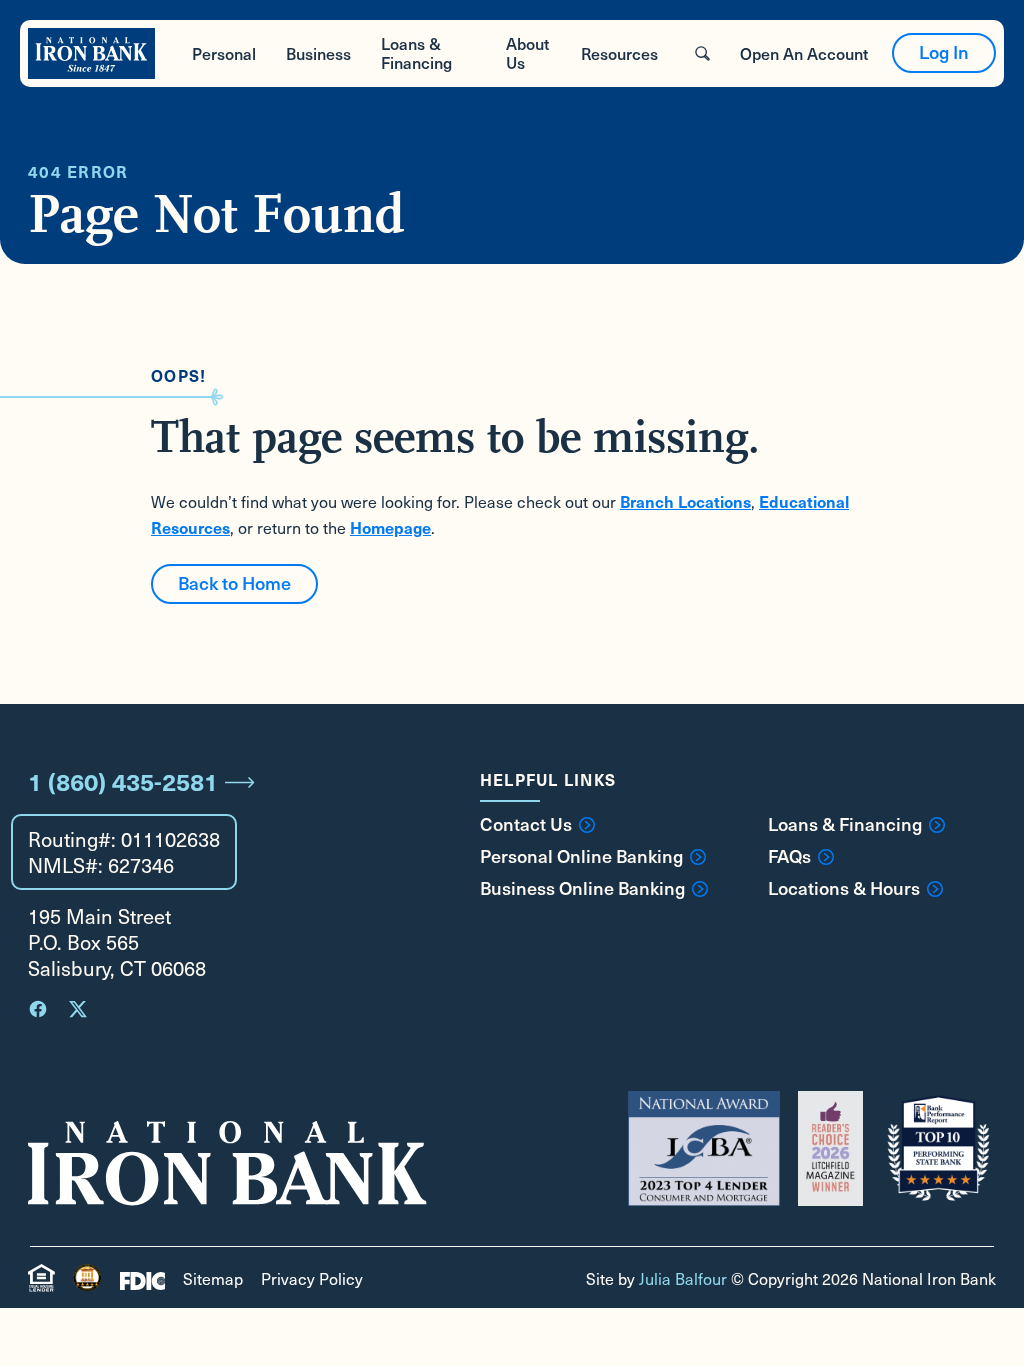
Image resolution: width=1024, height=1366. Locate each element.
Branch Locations (685, 501)
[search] (702, 53)
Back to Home (234, 582)
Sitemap (213, 1278)
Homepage (390, 527)
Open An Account (804, 53)
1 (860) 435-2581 (123, 781)
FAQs (789, 856)
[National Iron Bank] (91, 53)
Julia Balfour (683, 1278)
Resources (619, 53)
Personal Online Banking (581, 856)
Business (318, 53)
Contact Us (526, 824)
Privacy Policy (312, 1278)
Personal (224, 53)
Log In (944, 51)
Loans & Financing (416, 52)
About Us (527, 52)
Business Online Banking (582, 888)
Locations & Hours (844, 888)
